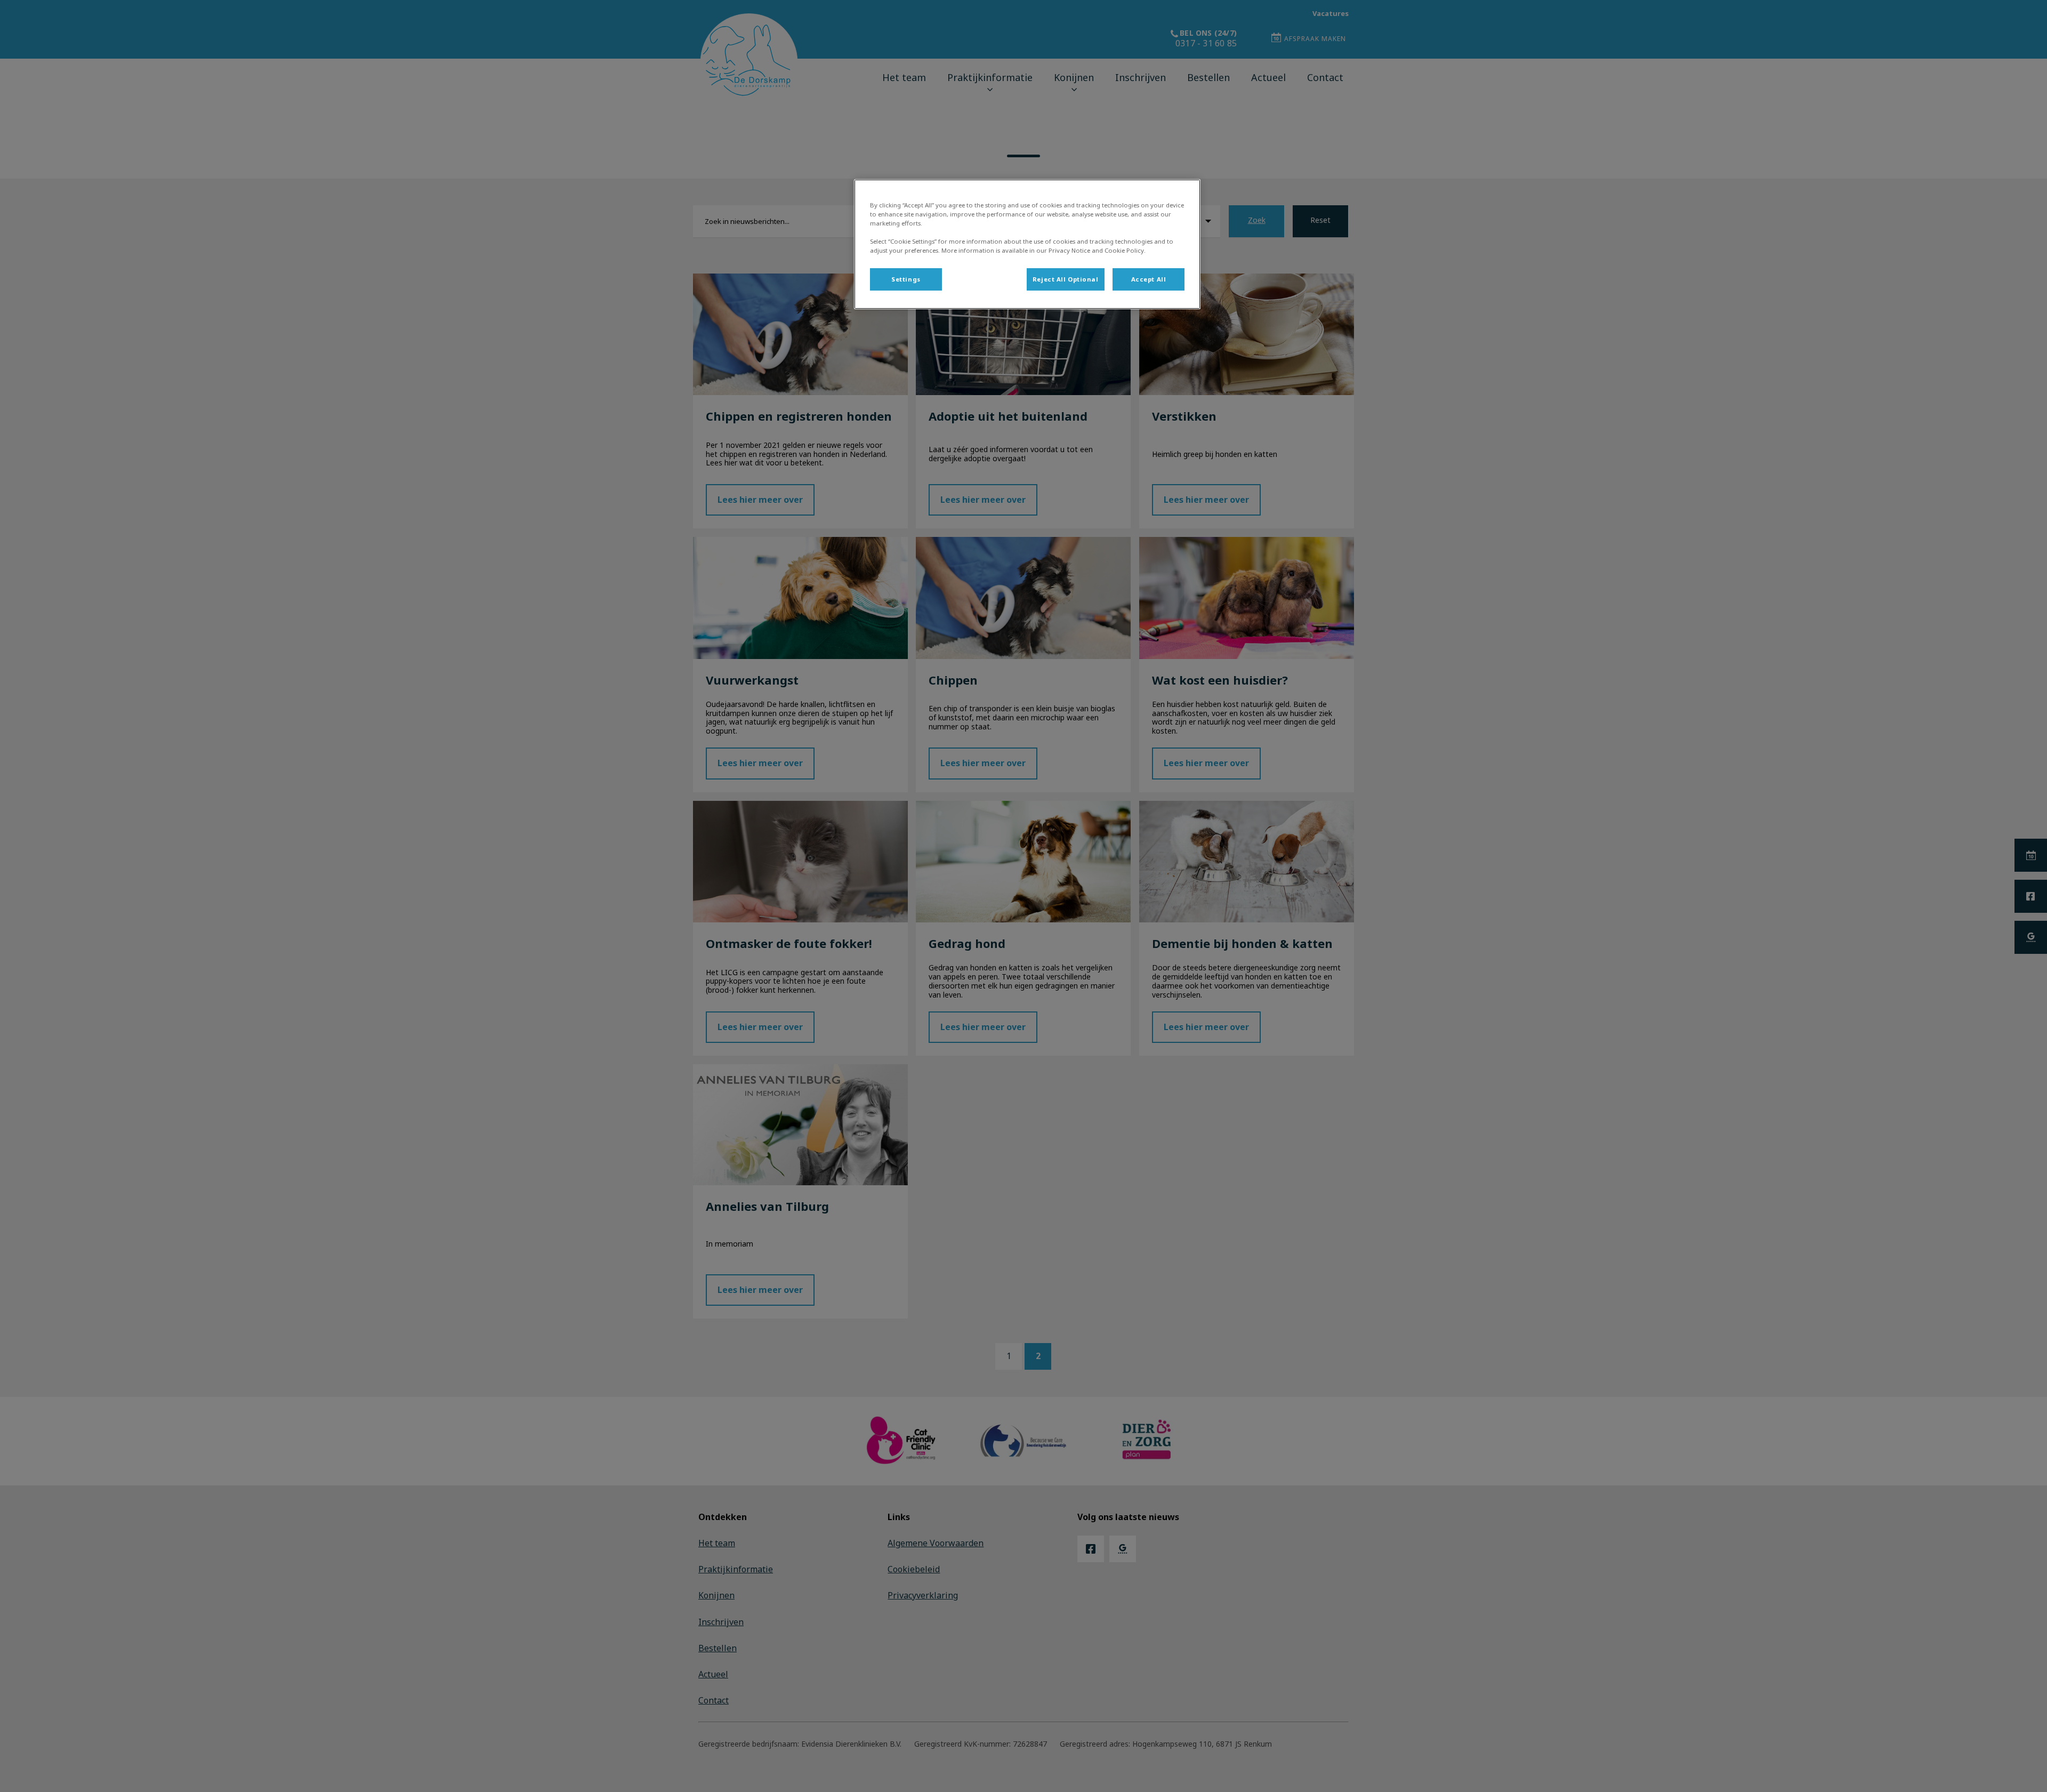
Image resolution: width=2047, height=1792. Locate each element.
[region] (1027, 244)
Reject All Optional (1066, 279)
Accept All (1149, 279)
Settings (906, 279)
